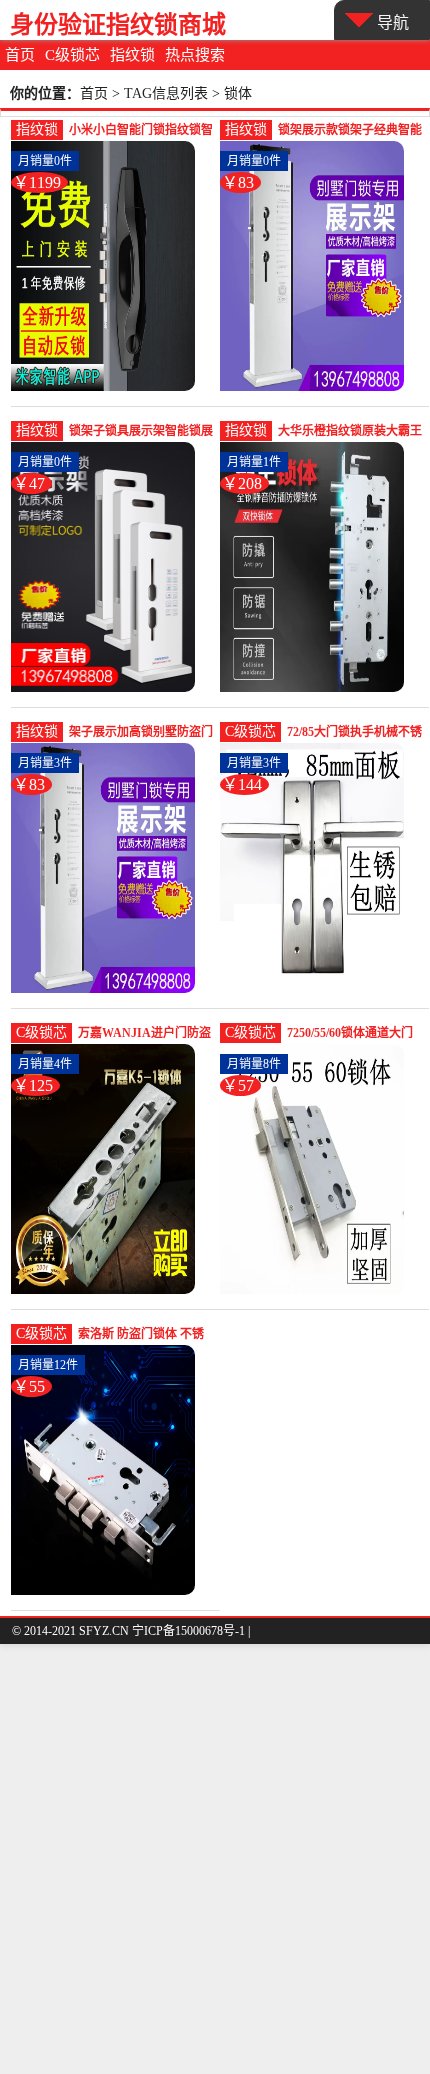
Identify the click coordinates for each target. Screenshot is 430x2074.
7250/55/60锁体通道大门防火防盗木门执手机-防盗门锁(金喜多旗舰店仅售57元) (355, 1034)
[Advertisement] (215, 1859)
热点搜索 (195, 55)
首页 (20, 55)
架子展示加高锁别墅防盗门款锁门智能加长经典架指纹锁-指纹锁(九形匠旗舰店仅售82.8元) (141, 733)
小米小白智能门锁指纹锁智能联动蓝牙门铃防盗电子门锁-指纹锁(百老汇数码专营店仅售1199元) (141, 131)
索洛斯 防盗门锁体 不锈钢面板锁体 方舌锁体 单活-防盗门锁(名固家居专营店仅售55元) (142, 1335)
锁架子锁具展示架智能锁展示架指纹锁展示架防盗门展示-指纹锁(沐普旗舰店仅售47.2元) (141, 432)
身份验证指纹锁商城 (118, 24)
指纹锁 (132, 55)
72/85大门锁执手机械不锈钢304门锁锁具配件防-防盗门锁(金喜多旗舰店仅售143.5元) (355, 733)
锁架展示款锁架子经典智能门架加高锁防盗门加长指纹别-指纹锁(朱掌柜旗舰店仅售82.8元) (350, 131)
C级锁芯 (72, 55)
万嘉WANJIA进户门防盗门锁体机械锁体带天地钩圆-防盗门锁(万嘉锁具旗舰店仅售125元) (144, 1034)
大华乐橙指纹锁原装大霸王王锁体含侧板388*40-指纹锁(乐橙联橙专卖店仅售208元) (350, 432)
